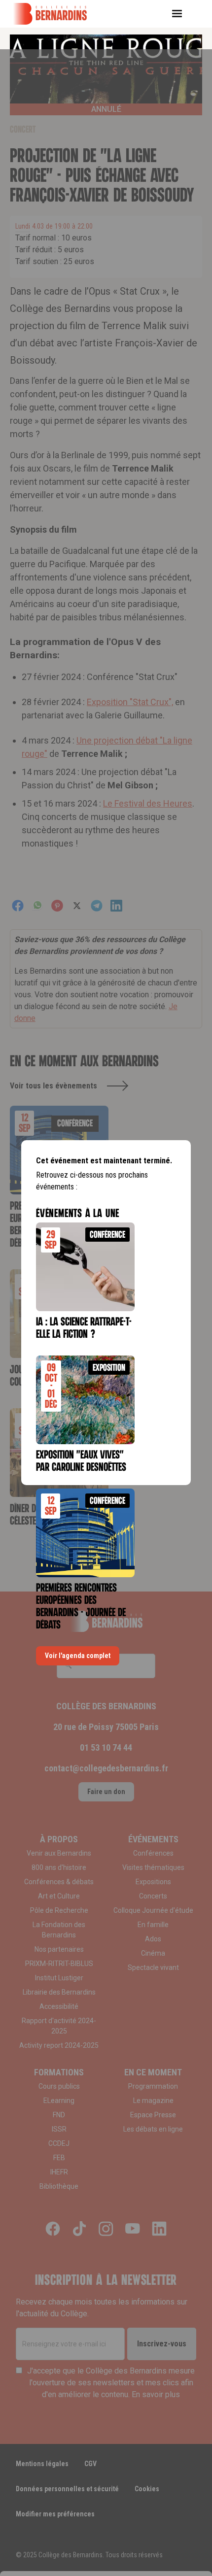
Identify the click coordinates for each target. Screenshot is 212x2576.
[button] (181, 14)
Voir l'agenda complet (78, 1656)
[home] (57, 14)
